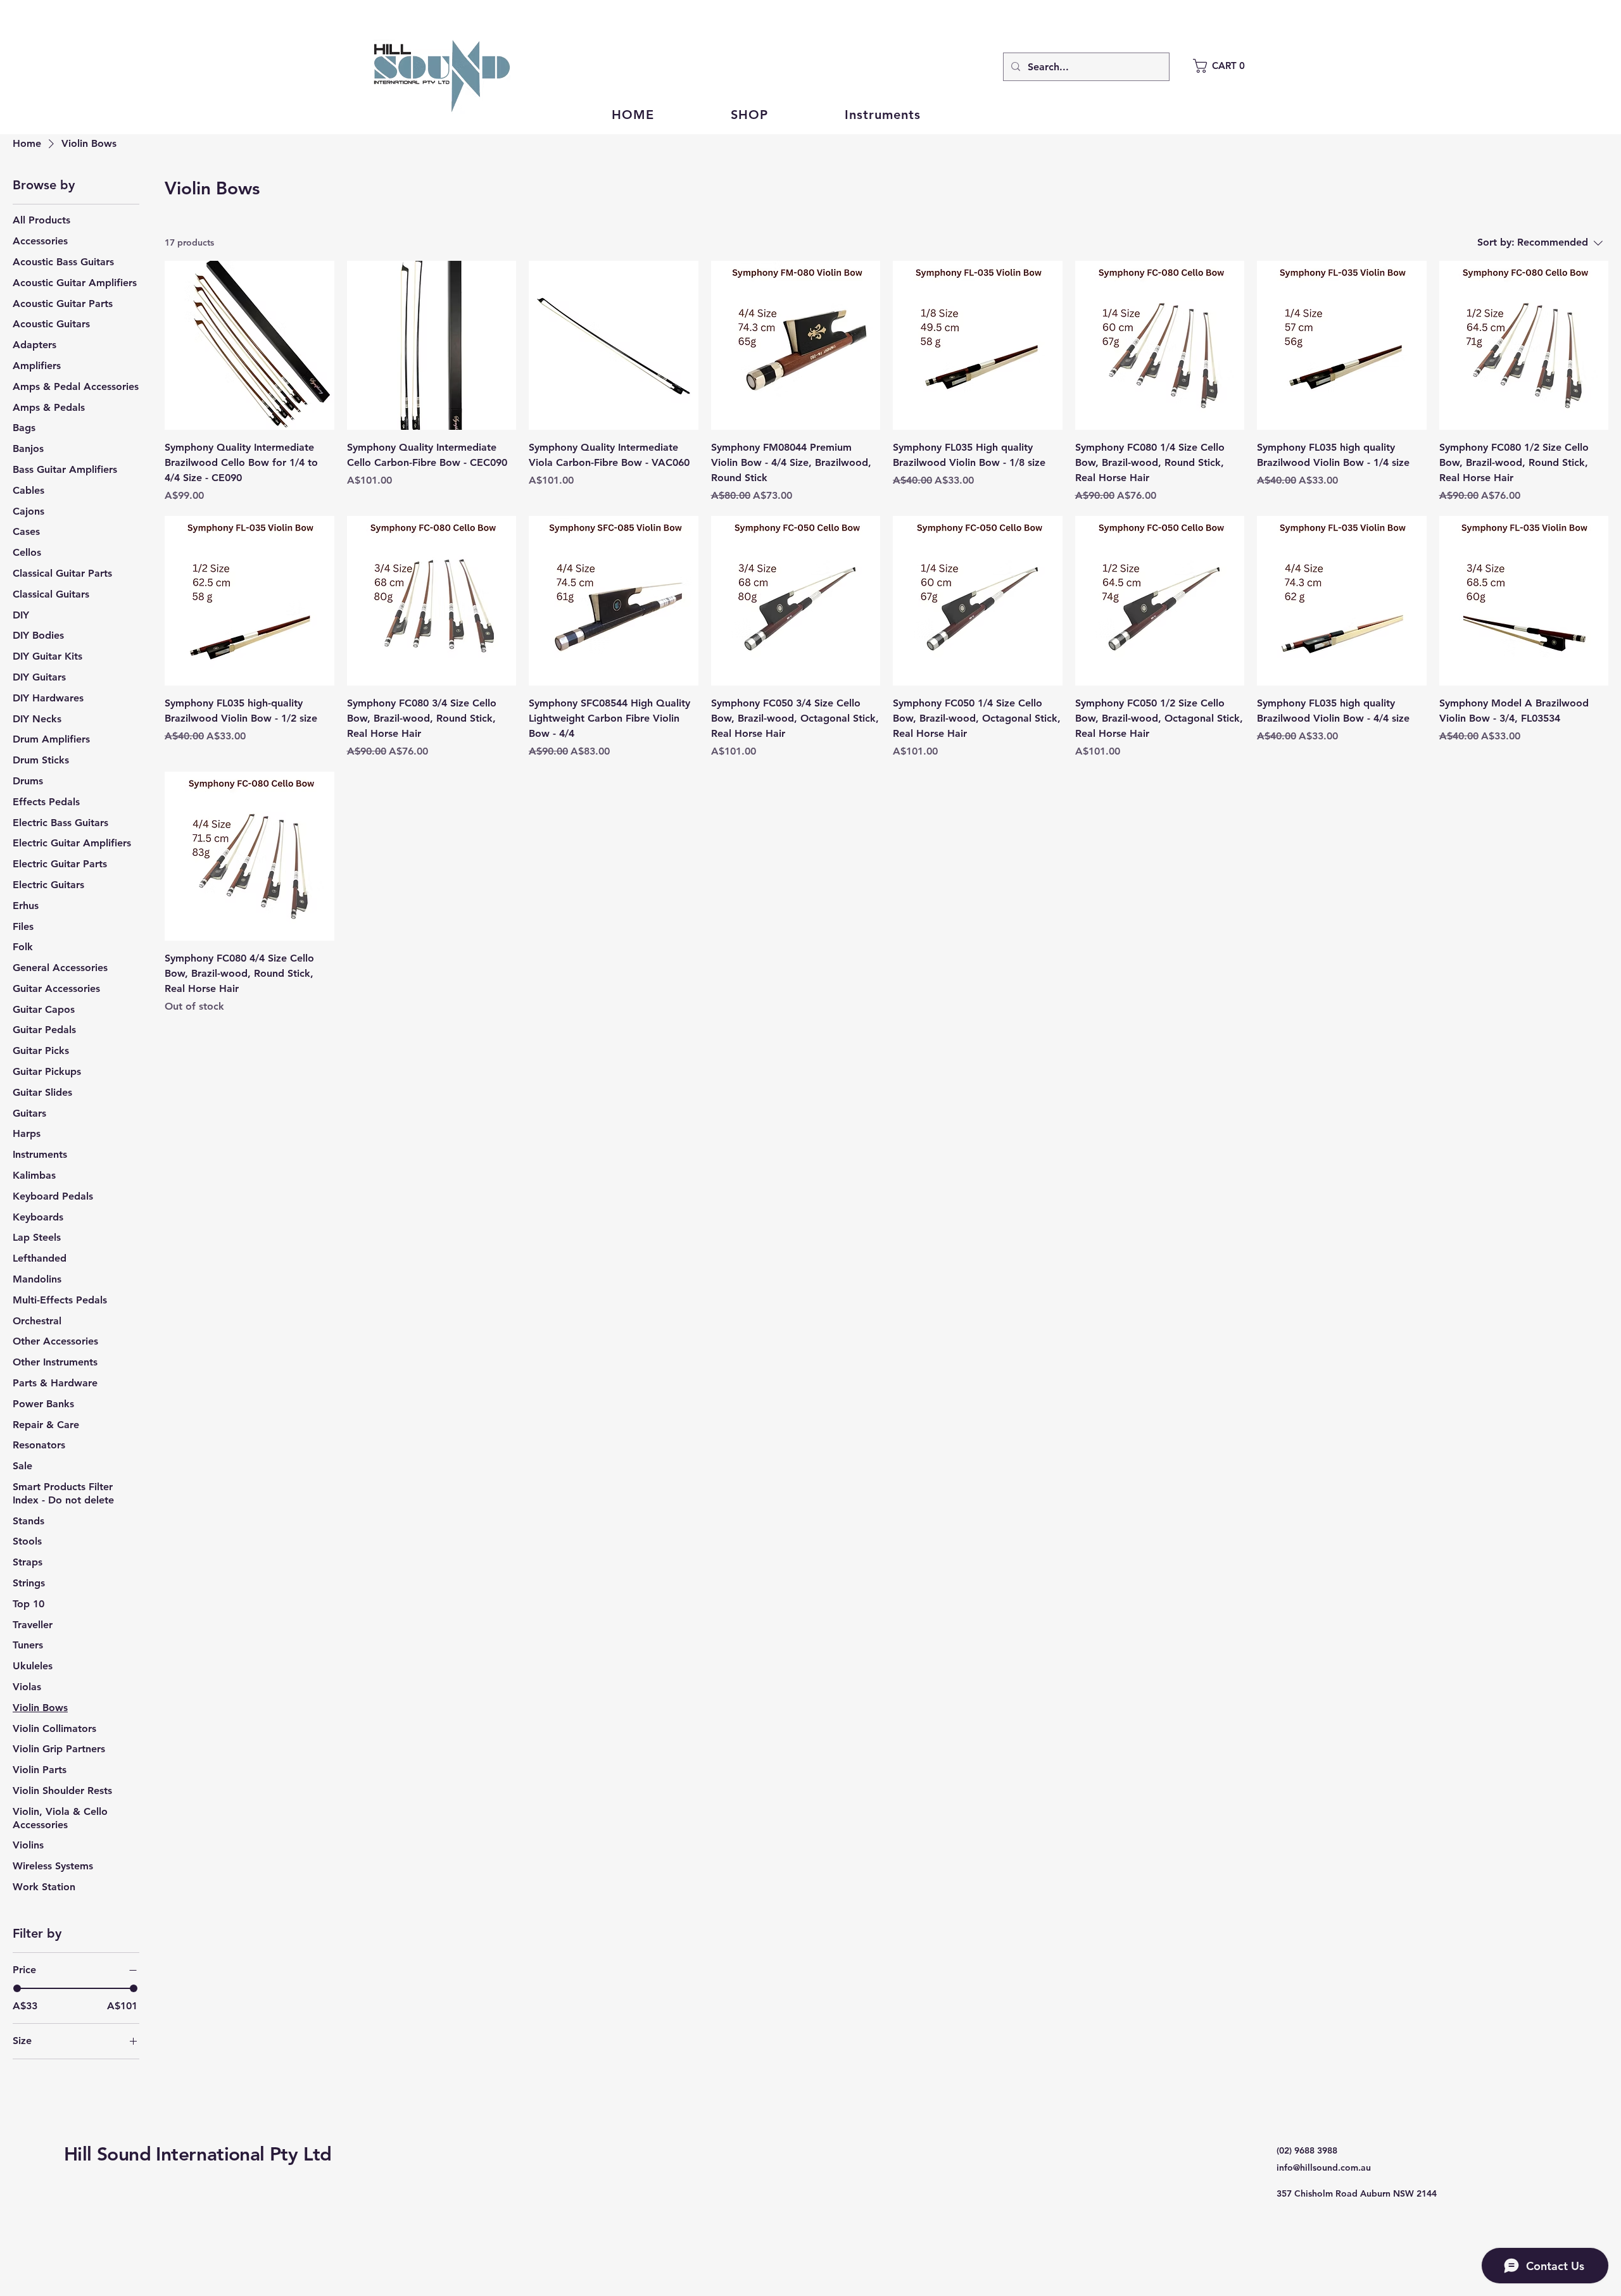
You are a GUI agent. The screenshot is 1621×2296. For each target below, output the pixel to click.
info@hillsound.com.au (1324, 2167)
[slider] (17, 1988)
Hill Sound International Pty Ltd (198, 2154)
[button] (1225, 66)
